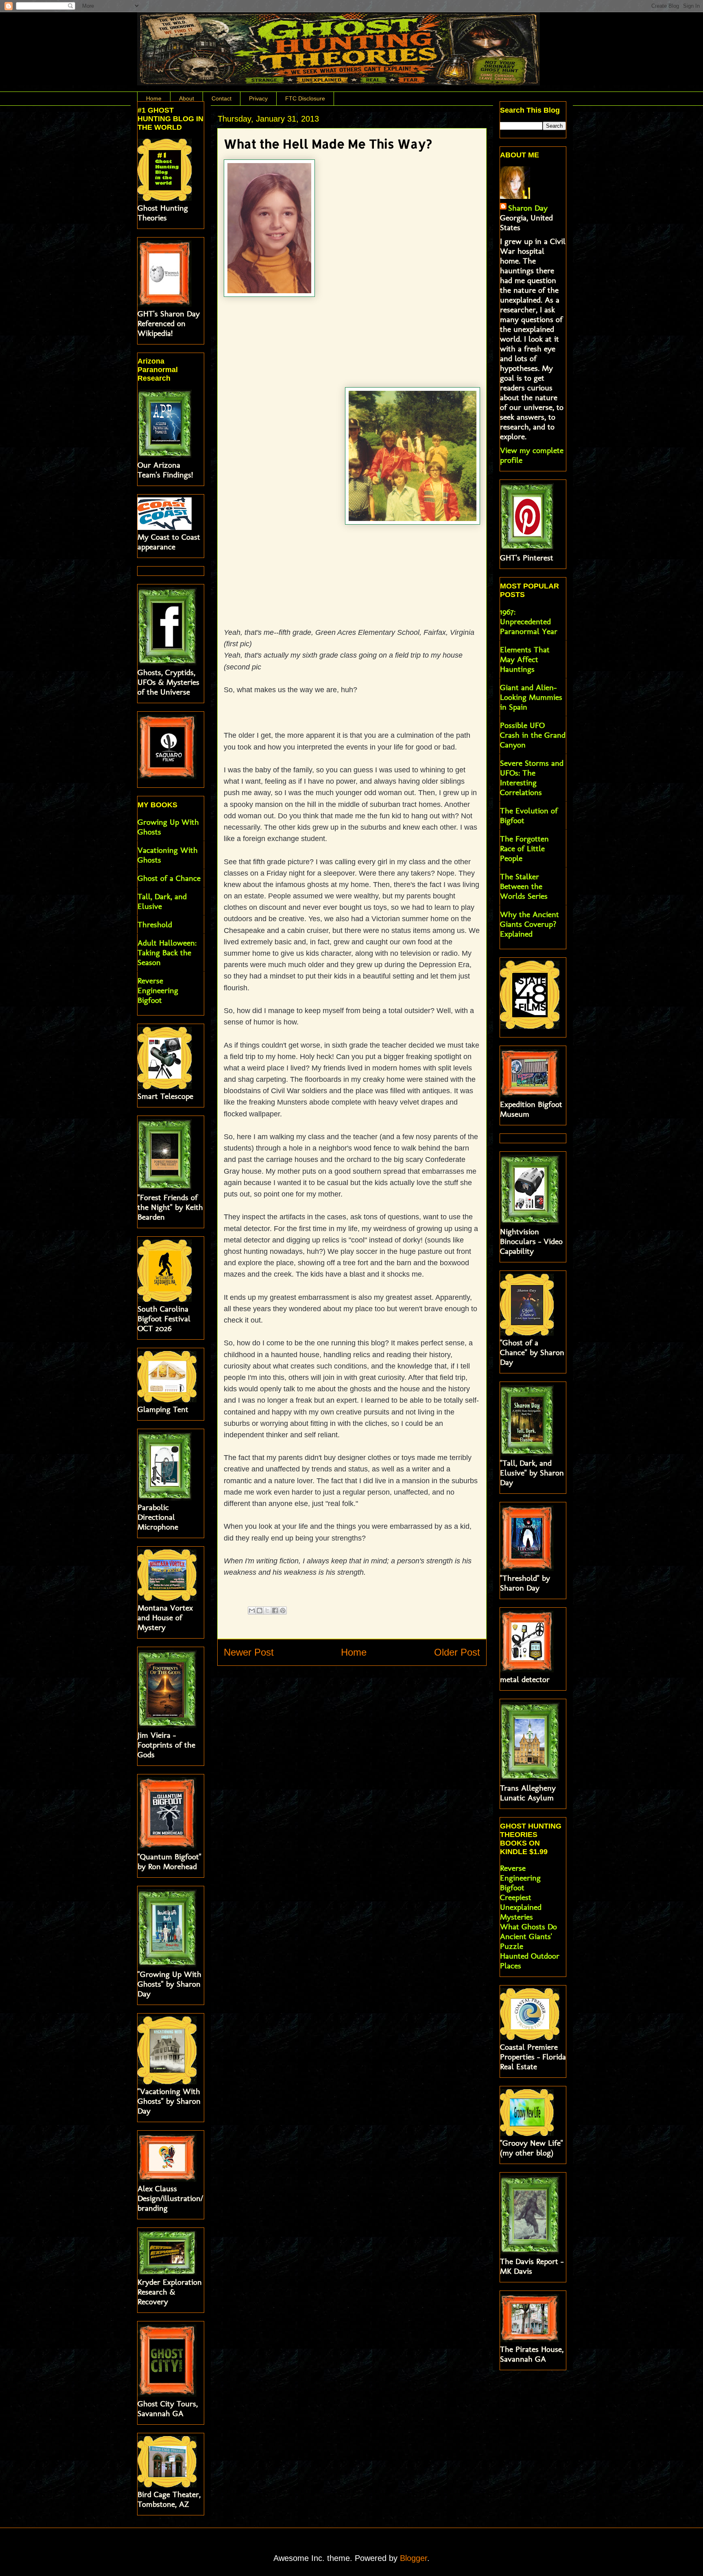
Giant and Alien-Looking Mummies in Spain (531, 697)
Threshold (155, 924)
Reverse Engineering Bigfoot (158, 990)
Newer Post (249, 1652)
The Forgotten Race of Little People (524, 848)
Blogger (414, 2558)
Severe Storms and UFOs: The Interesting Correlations (532, 778)
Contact (222, 98)
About (187, 98)
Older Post (457, 1652)
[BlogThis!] (260, 1611)
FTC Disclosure (305, 98)
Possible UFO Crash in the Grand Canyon (533, 735)
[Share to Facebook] (275, 1611)
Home (154, 98)
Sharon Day (528, 208)
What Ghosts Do (528, 1927)
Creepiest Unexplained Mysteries (521, 1907)
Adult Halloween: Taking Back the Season (167, 952)
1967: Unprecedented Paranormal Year (529, 621)
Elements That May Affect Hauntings (525, 659)
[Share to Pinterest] (283, 1611)
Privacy (258, 98)
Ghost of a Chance (169, 878)
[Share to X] (267, 1611)
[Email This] (252, 1611)
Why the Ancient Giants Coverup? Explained (529, 924)
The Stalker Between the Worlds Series (524, 886)
